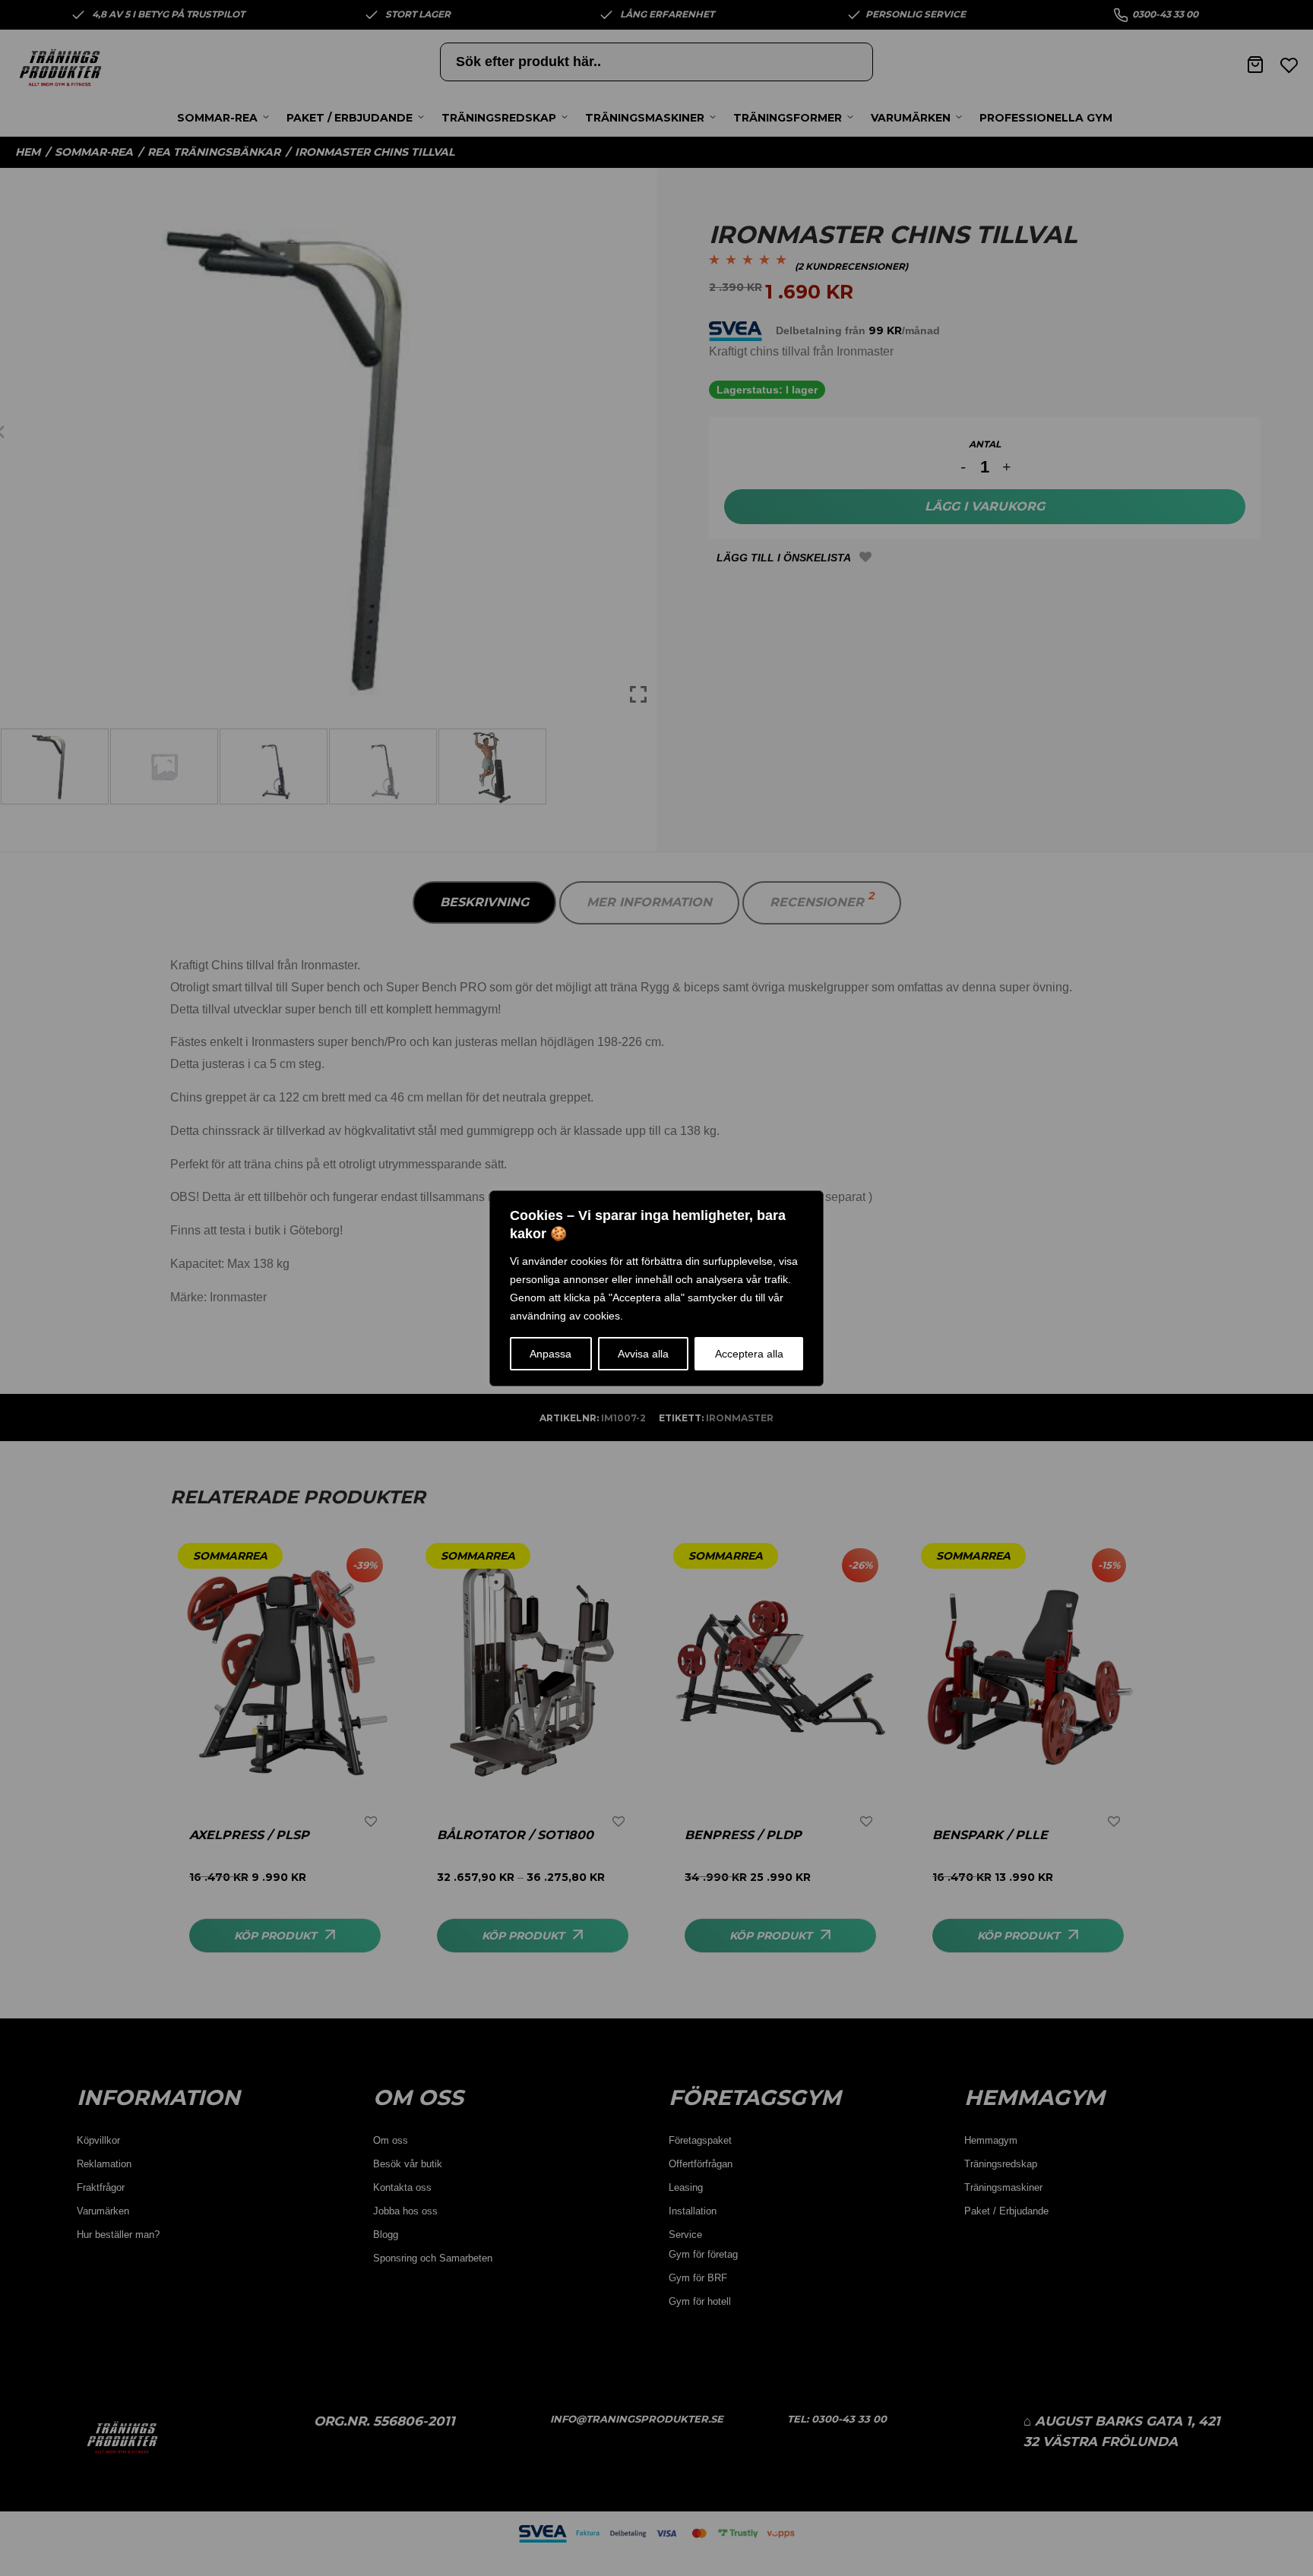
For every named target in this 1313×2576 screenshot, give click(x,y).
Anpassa (551, 1354)
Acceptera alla (749, 1354)
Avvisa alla (643, 1354)
